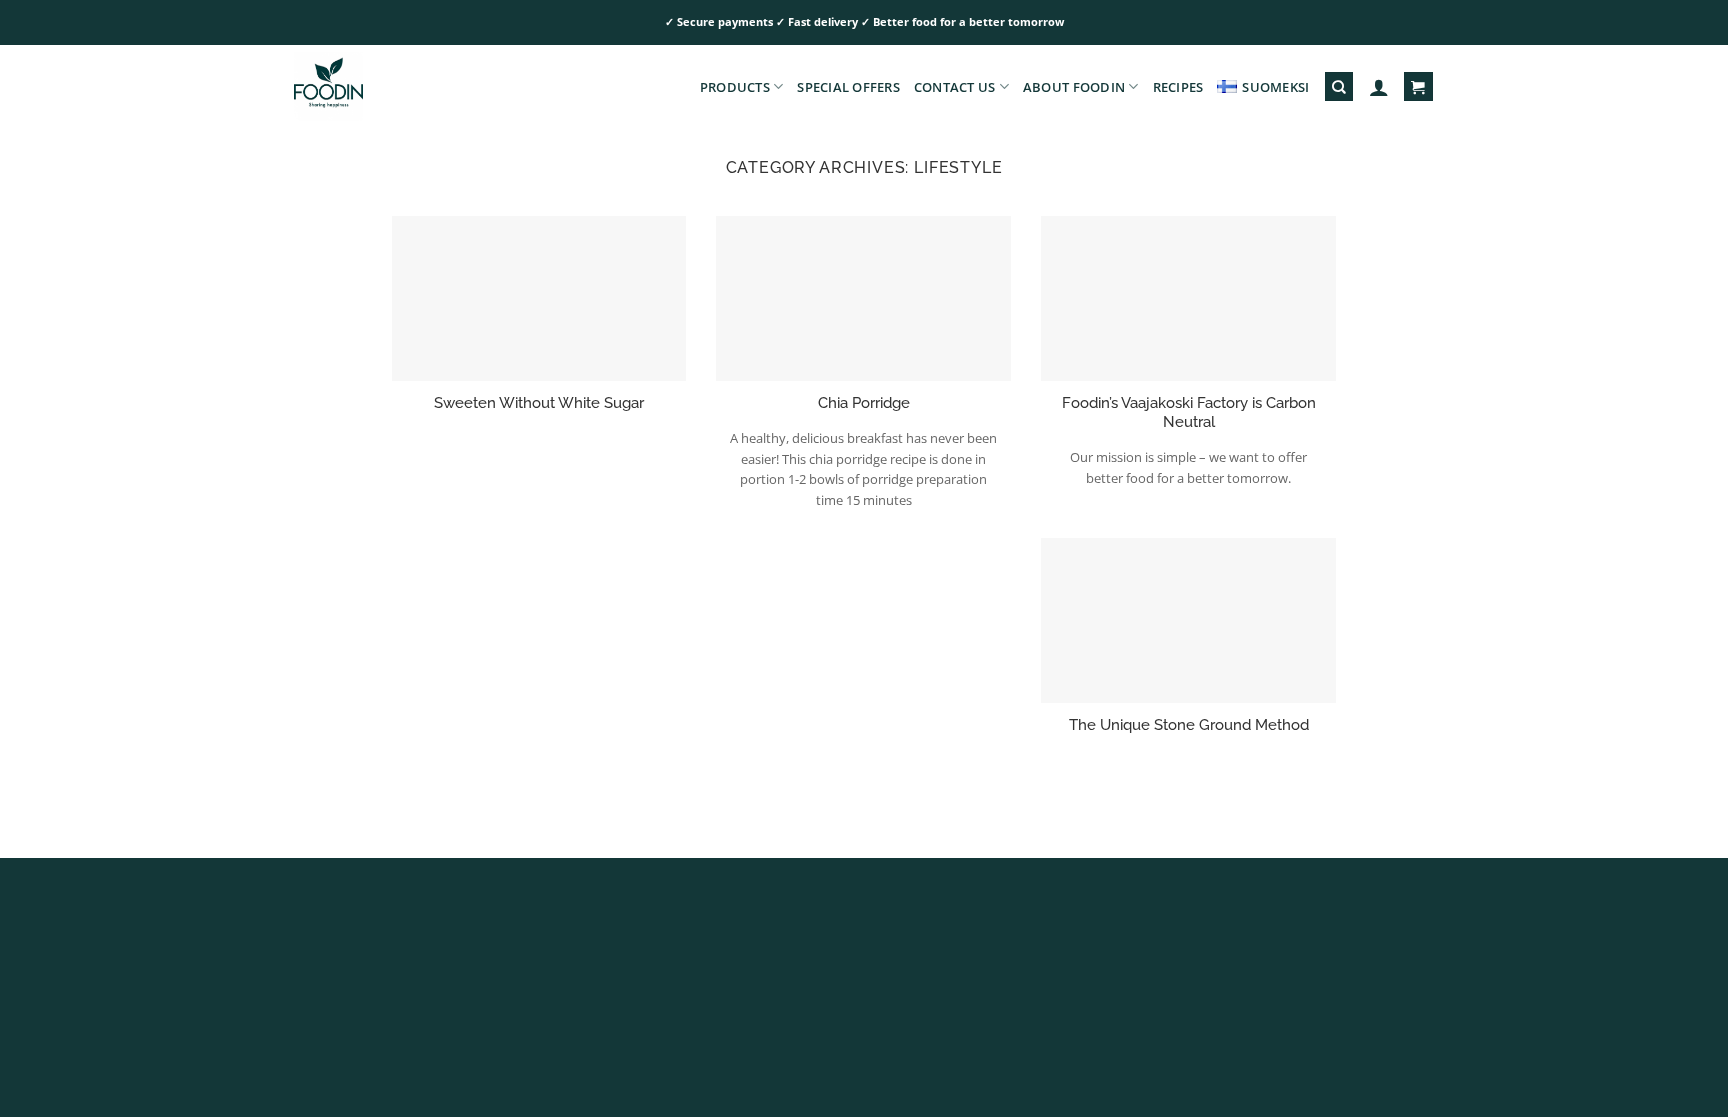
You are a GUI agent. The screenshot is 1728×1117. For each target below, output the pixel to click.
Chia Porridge (864, 402)
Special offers (848, 87)
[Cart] (1418, 86)
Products (735, 87)
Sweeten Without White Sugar (539, 402)
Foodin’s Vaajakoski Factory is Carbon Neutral (1189, 412)
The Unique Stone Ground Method (1189, 724)
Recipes (1178, 87)
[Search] (1339, 86)
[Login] (1379, 87)
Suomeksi (1275, 87)
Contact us (955, 87)
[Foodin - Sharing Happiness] (394, 86)
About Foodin (1074, 87)
